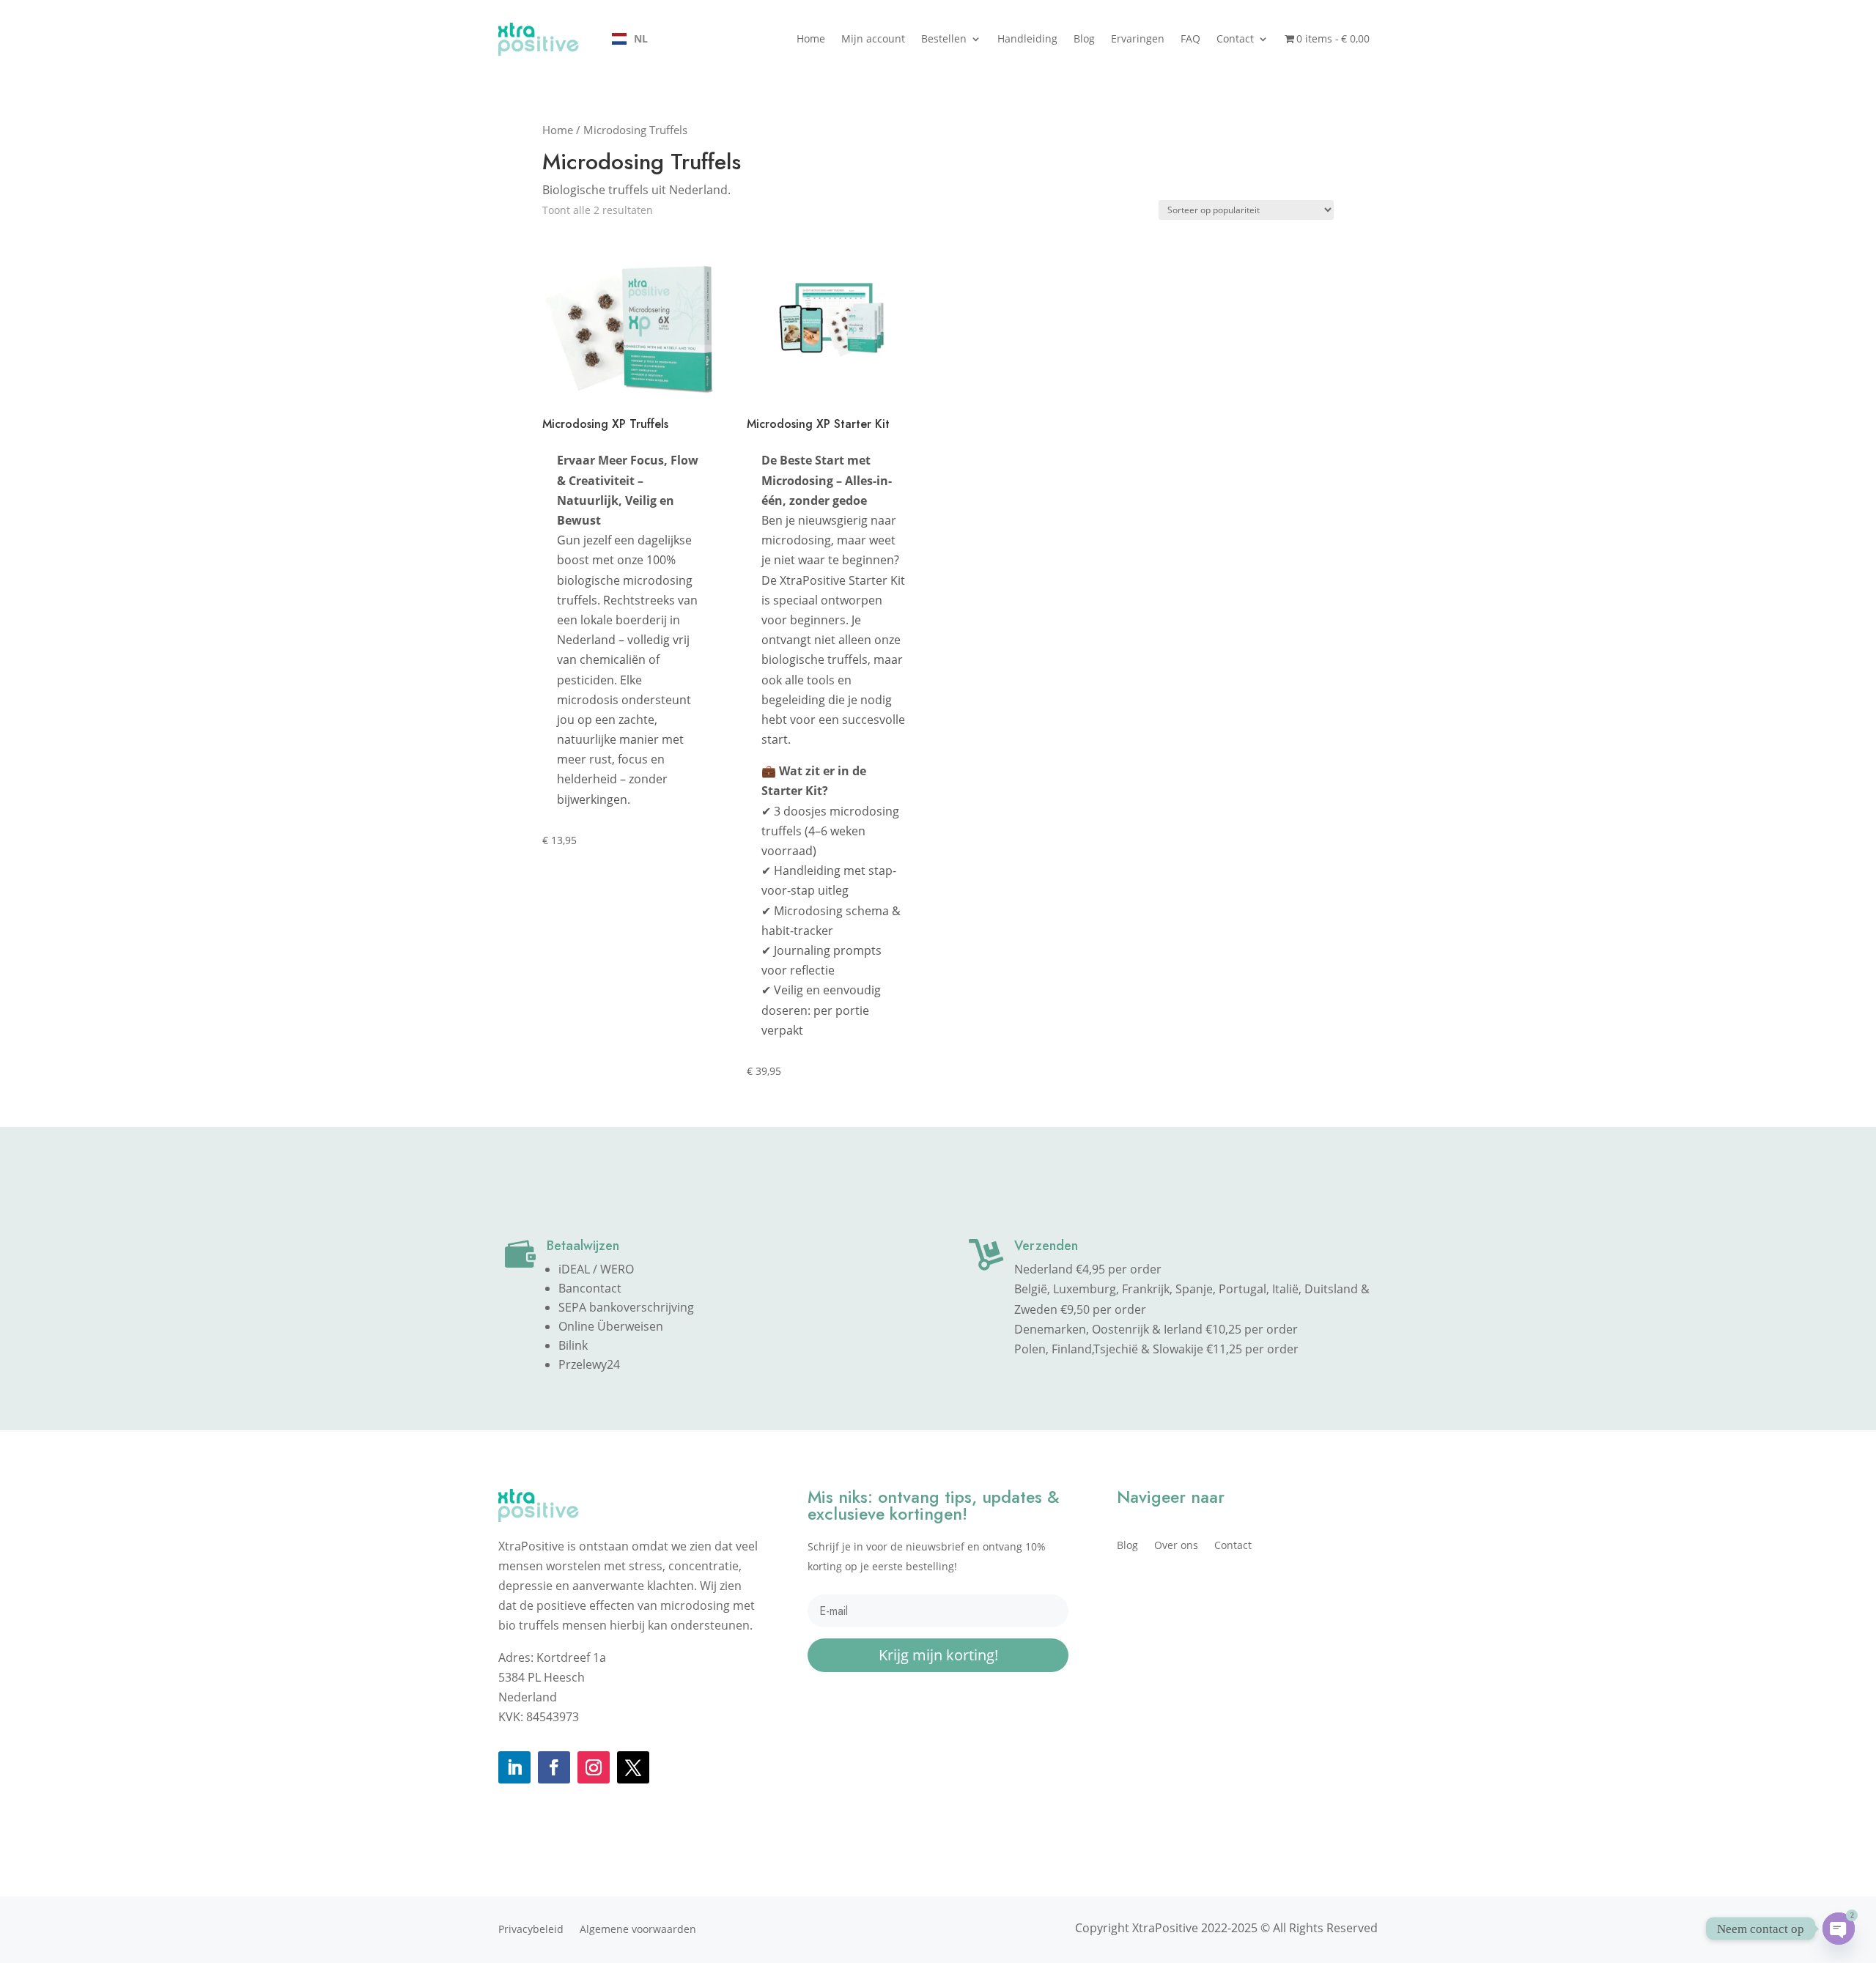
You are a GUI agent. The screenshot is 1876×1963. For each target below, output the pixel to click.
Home (811, 38)
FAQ (1190, 38)
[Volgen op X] (633, 1767)
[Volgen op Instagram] (594, 1767)
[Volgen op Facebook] (554, 1767)
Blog (1084, 38)
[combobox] (630, 39)
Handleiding (1027, 38)
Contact (1235, 38)
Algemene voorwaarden (638, 1930)
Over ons (1176, 1546)
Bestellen (944, 38)
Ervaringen (1138, 38)
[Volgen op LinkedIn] (514, 1767)
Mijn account (873, 38)
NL (641, 38)
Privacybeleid (531, 1930)
